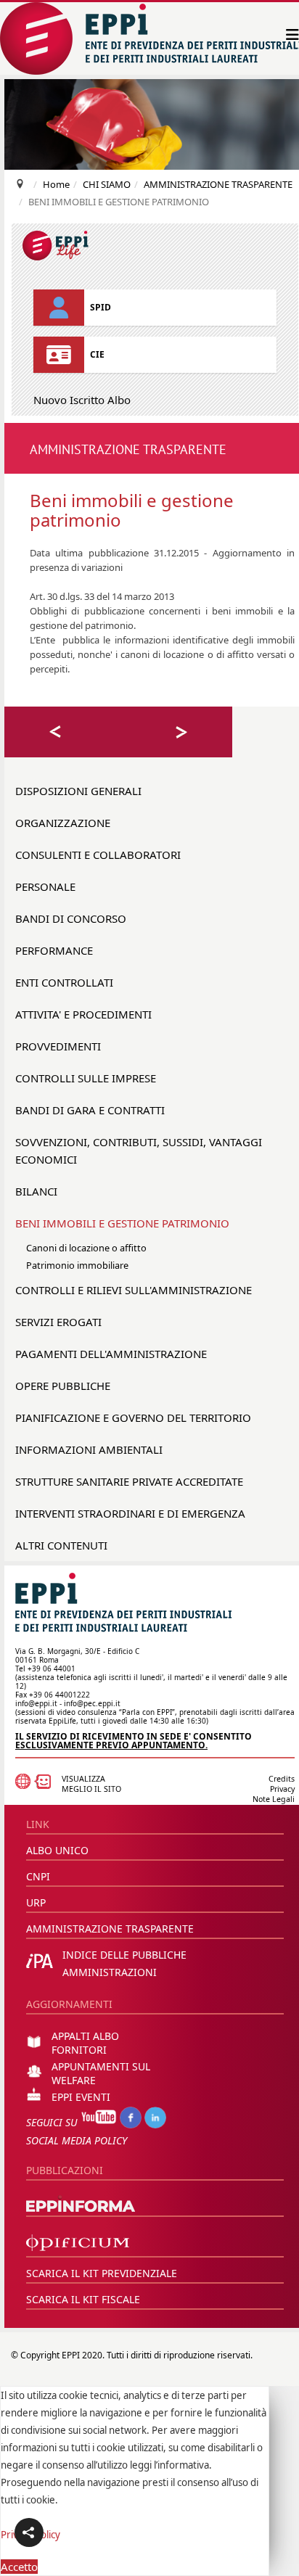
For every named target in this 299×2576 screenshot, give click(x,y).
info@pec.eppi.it (92, 1703)
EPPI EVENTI (81, 2097)
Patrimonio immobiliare (77, 1265)
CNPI (38, 1876)
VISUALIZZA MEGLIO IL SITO (91, 1784)
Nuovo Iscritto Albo (82, 400)
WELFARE (74, 2080)
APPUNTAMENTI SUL (101, 2066)
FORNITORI (79, 2050)
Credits (282, 1779)
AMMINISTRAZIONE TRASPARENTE (110, 1929)
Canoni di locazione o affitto (86, 1248)
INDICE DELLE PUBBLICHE (124, 1955)
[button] (29, 2532)
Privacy (282, 1789)
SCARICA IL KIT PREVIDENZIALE (102, 2273)
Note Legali (274, 1799)
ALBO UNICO (57, 1850)
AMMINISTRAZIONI (110, 1972)
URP (36, 1902)
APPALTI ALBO (85, 2036)
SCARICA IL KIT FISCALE (83, 2299)
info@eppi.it (36, 1703)
